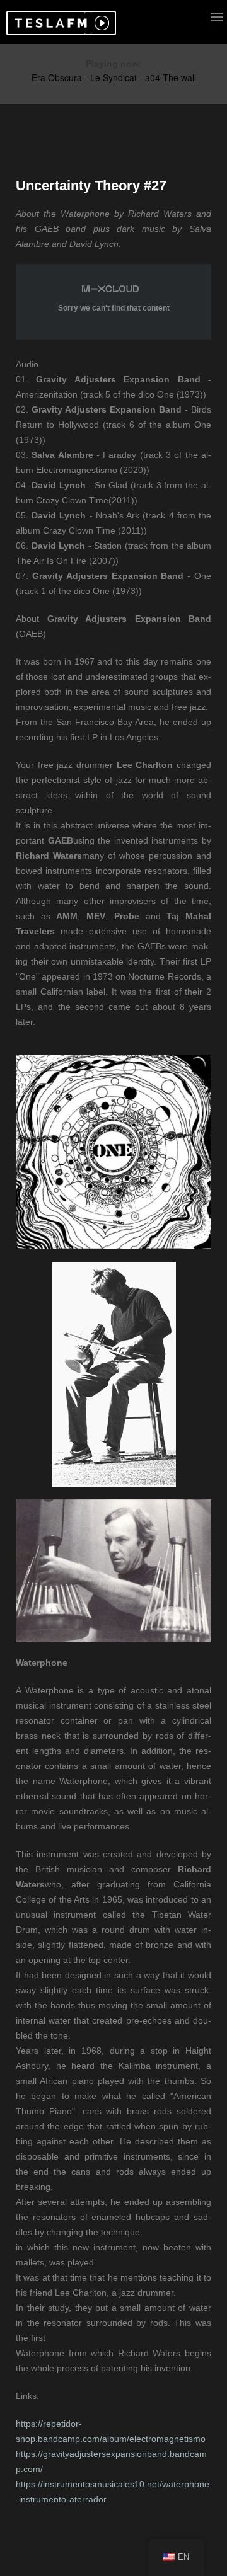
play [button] (100, 23)
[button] (49, 23)
